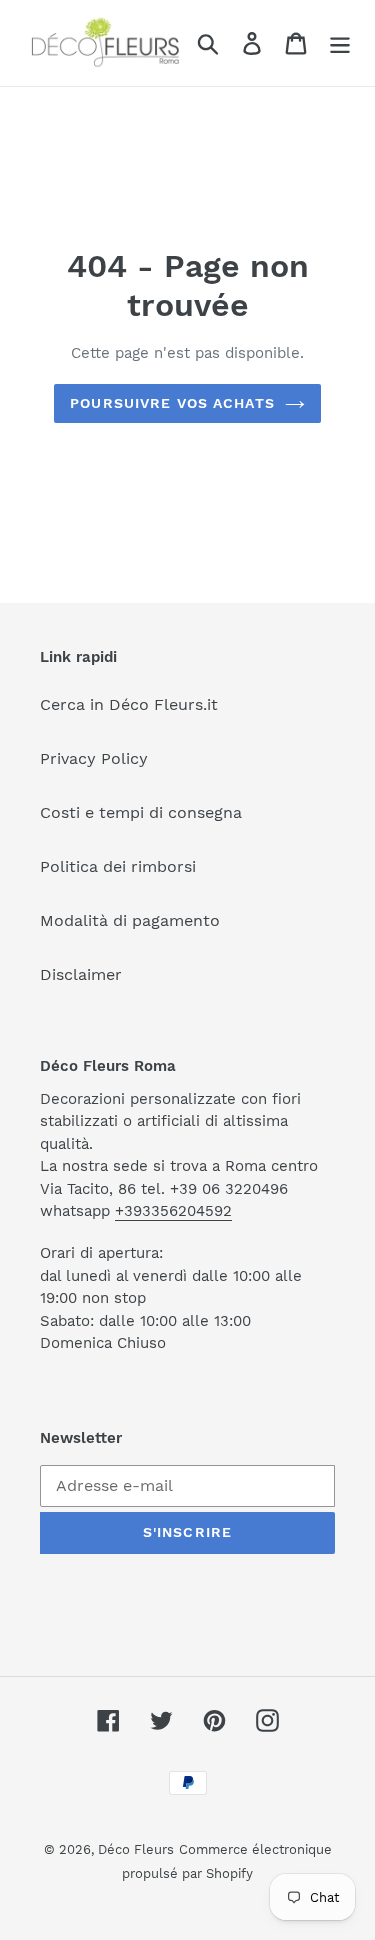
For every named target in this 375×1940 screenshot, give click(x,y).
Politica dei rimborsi (118, 866)
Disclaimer (81, 974)
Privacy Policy (94, 758)
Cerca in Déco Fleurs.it (129, 704)
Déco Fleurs (136, 1849)
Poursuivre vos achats (172, 403)
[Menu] (340, 43)
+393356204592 (173, 1211)
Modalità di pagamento (130, 920)
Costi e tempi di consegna (141, 812)
